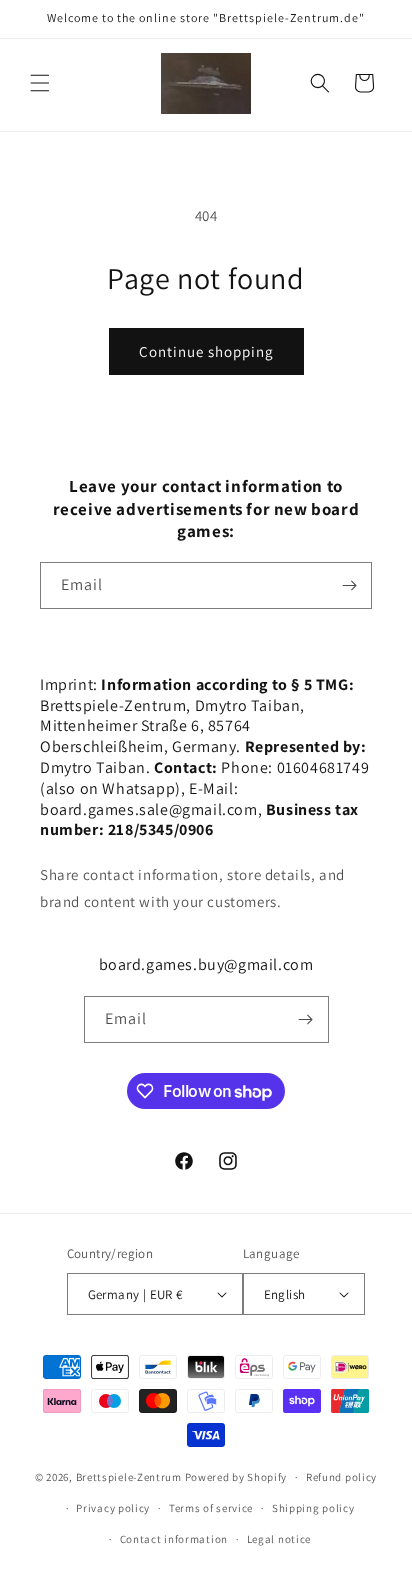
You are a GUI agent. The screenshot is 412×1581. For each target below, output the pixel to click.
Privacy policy (113, 1508)
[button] (40, 83)
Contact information (174, 1539)
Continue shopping (206, 351)
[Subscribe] (349, 585)
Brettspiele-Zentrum (129, 1477)
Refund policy (341, 1477)
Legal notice (279, 1539)
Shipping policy (313, 1508)
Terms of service (211, 1508)
